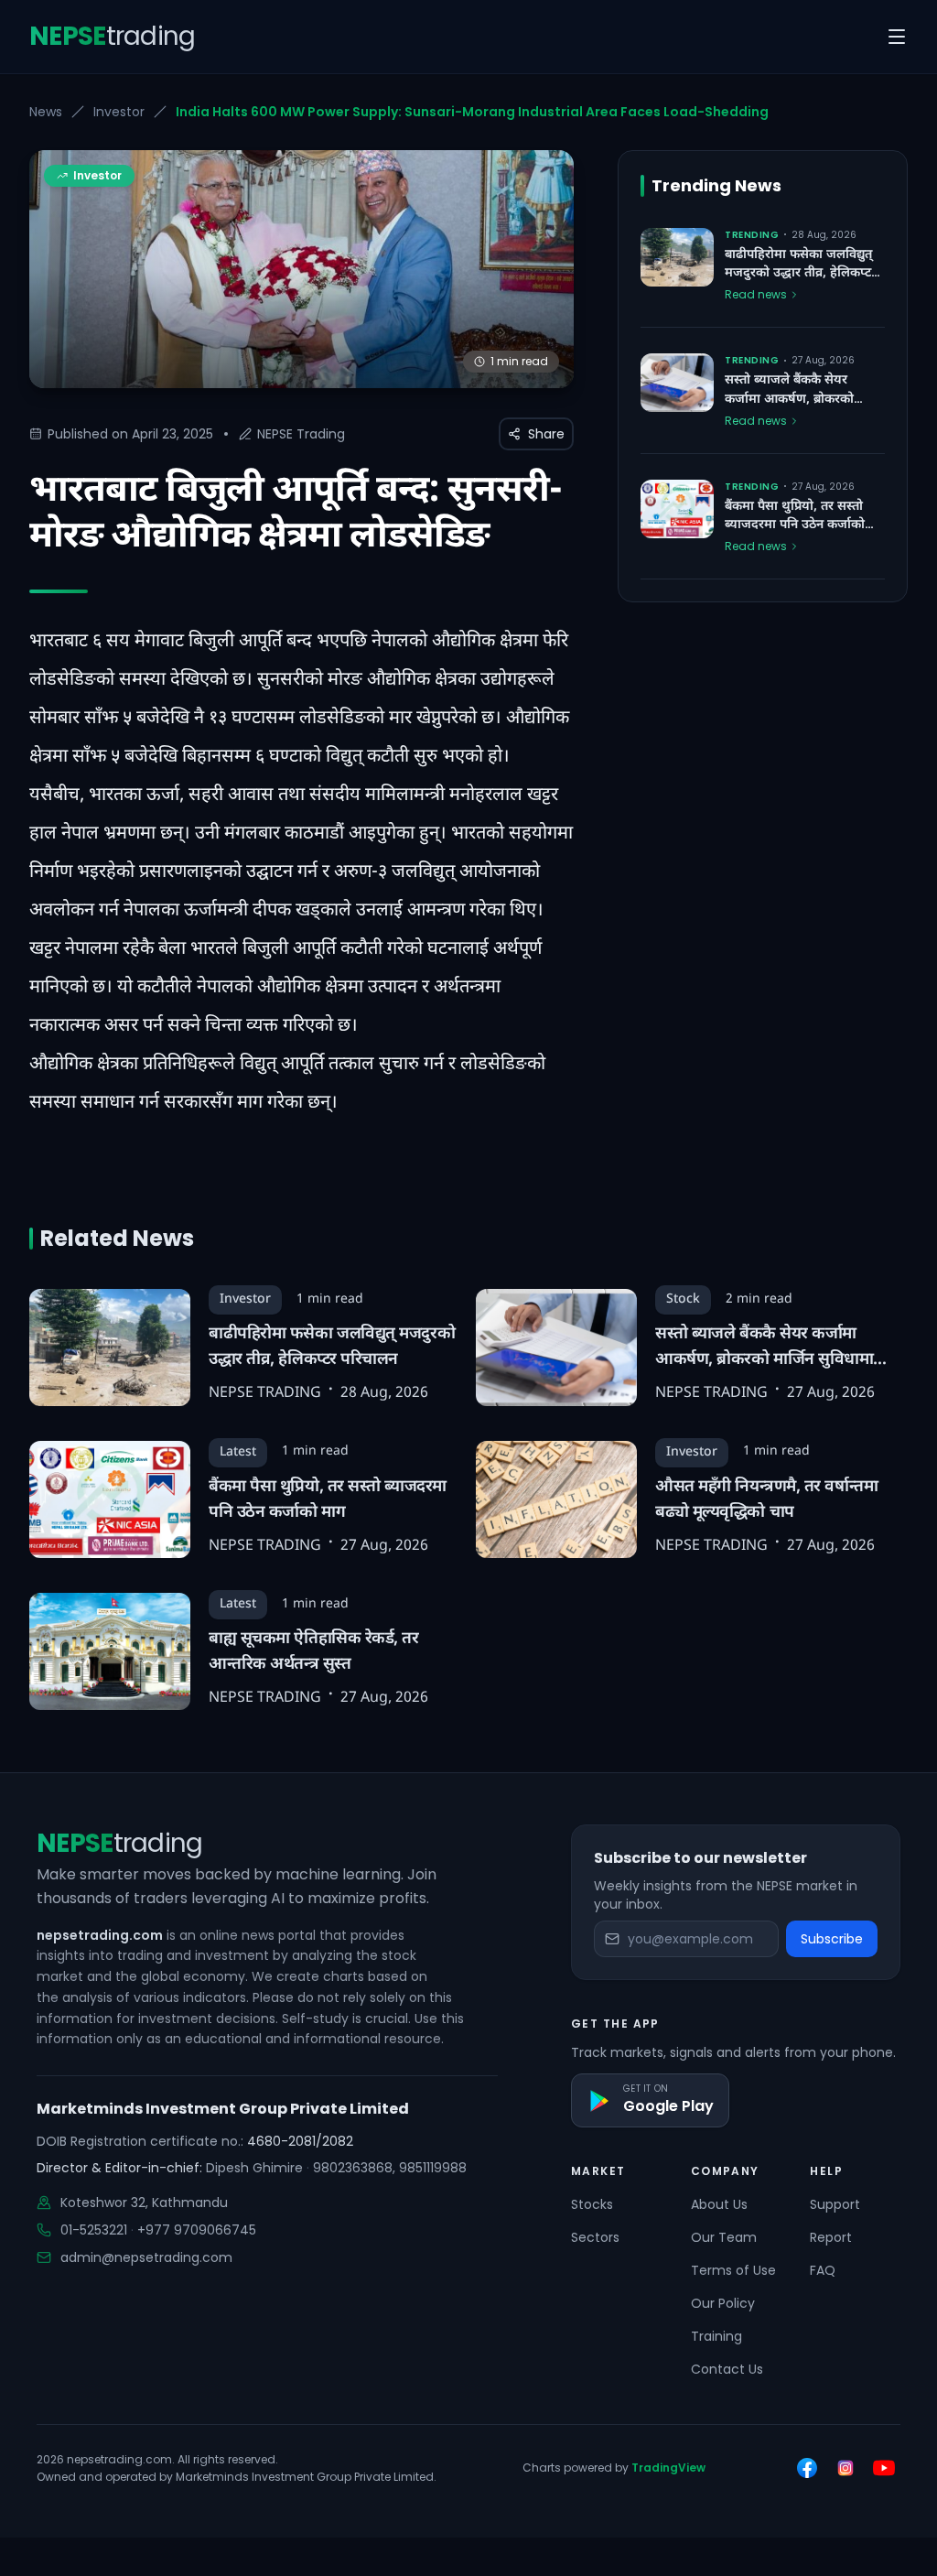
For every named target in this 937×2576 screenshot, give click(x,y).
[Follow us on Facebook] (807, 2468)
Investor (119, 112)
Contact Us (727, 2369)
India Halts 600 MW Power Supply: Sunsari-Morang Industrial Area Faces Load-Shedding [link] (472, 112)
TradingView (668, 2468)
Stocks (592, 2204)
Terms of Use (733, 2270)
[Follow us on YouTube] (884, 2468)
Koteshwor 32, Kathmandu (144, 2203)
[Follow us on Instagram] (845, 2468)
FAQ (823, 2270)
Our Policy (723, 2303)
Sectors (595, 2237)
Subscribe (832, 1939)
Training (716, 2336)
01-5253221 (94, 2230)
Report (831, 2237)
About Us (719, 2204)
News (46, 112)
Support (835, 2204)
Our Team (724, 2237)
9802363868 (353, 2168)
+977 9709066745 (197, 2230)
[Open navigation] (897, 37)
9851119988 (433, 2168)
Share (546, 434)
